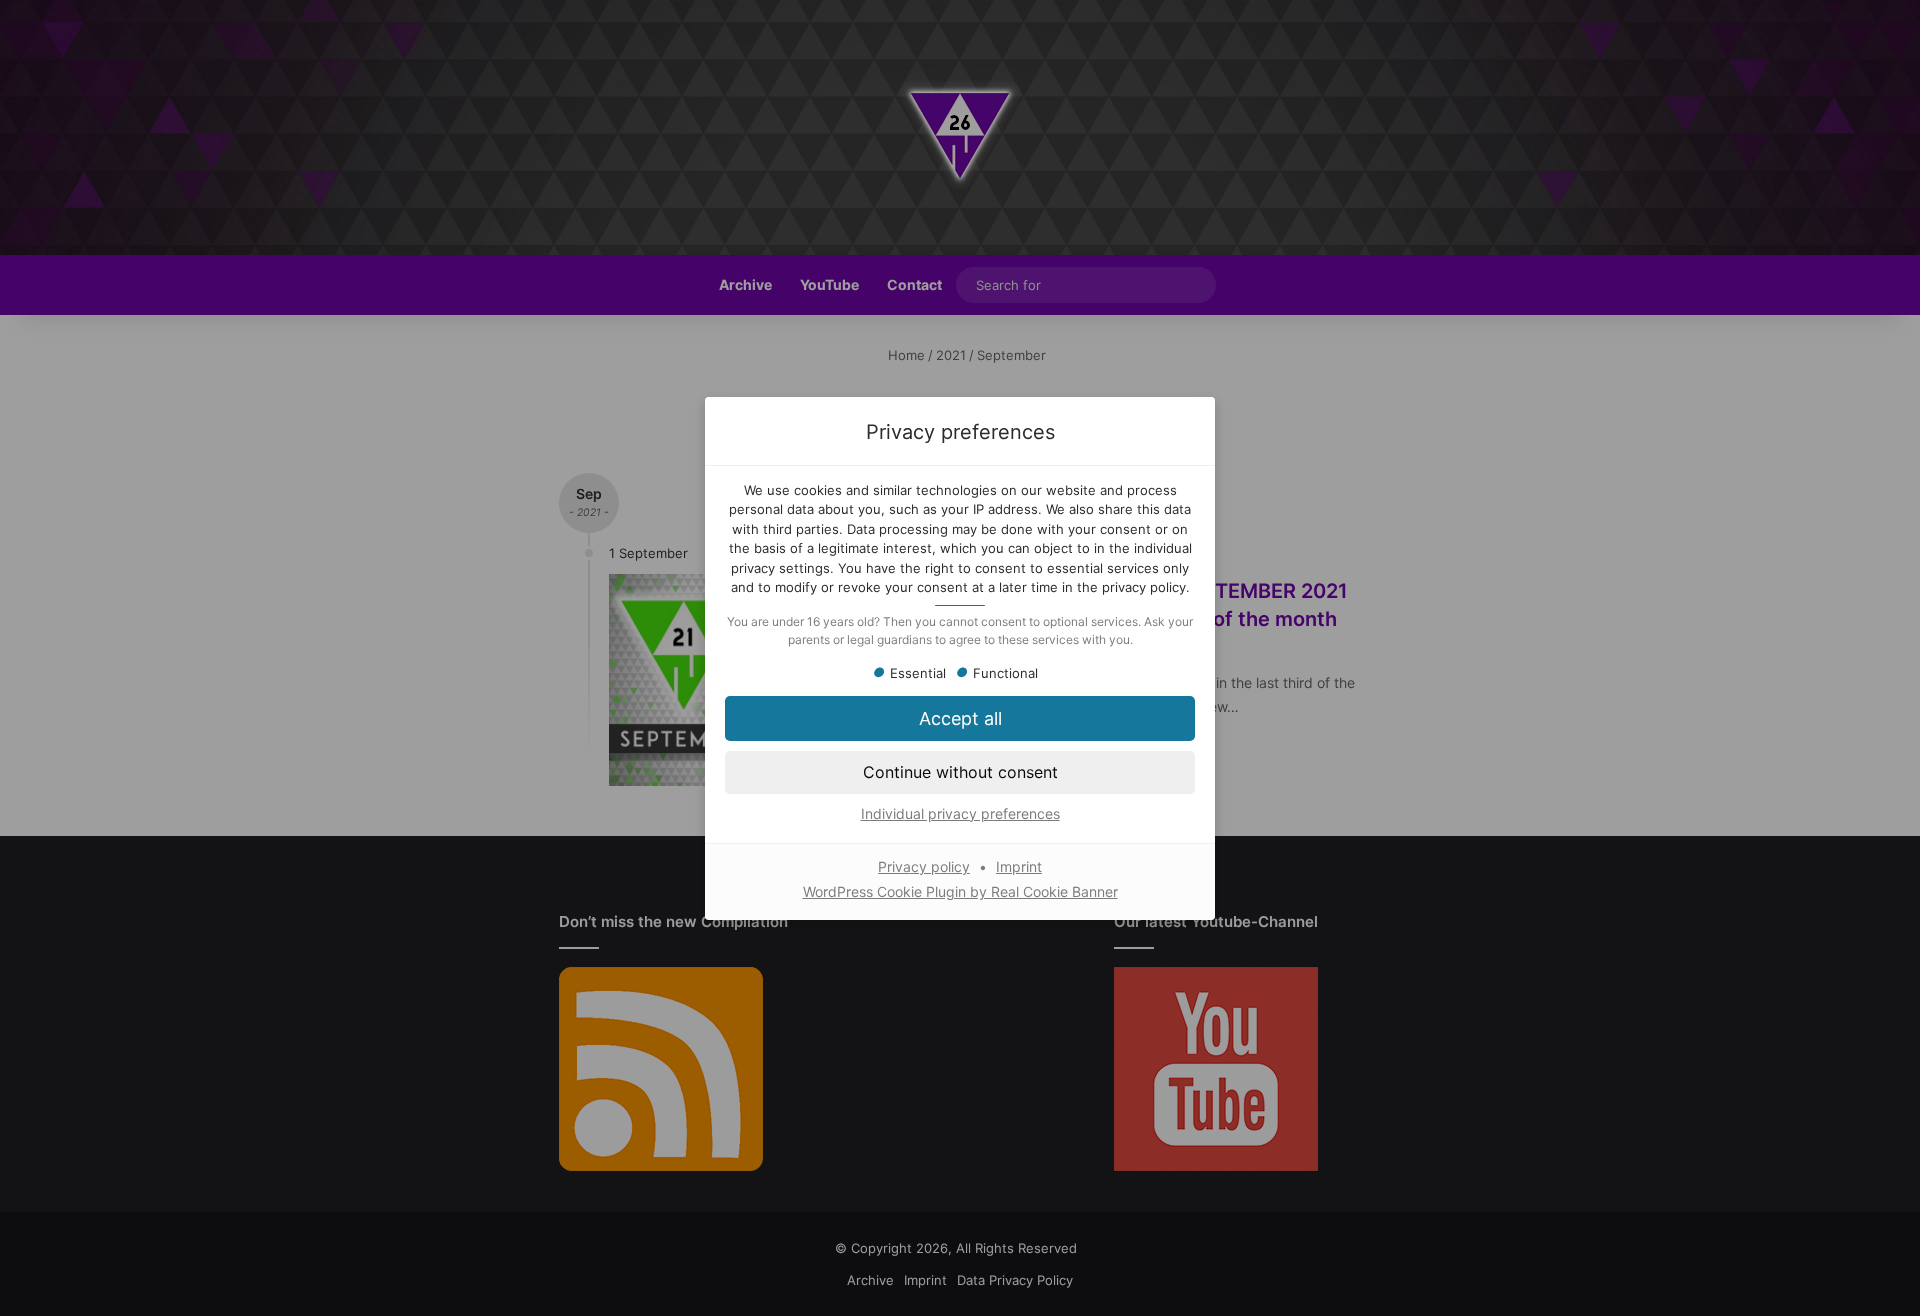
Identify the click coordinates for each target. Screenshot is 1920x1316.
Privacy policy (924, 866)
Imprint (1019, 866)
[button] (960, 772)
